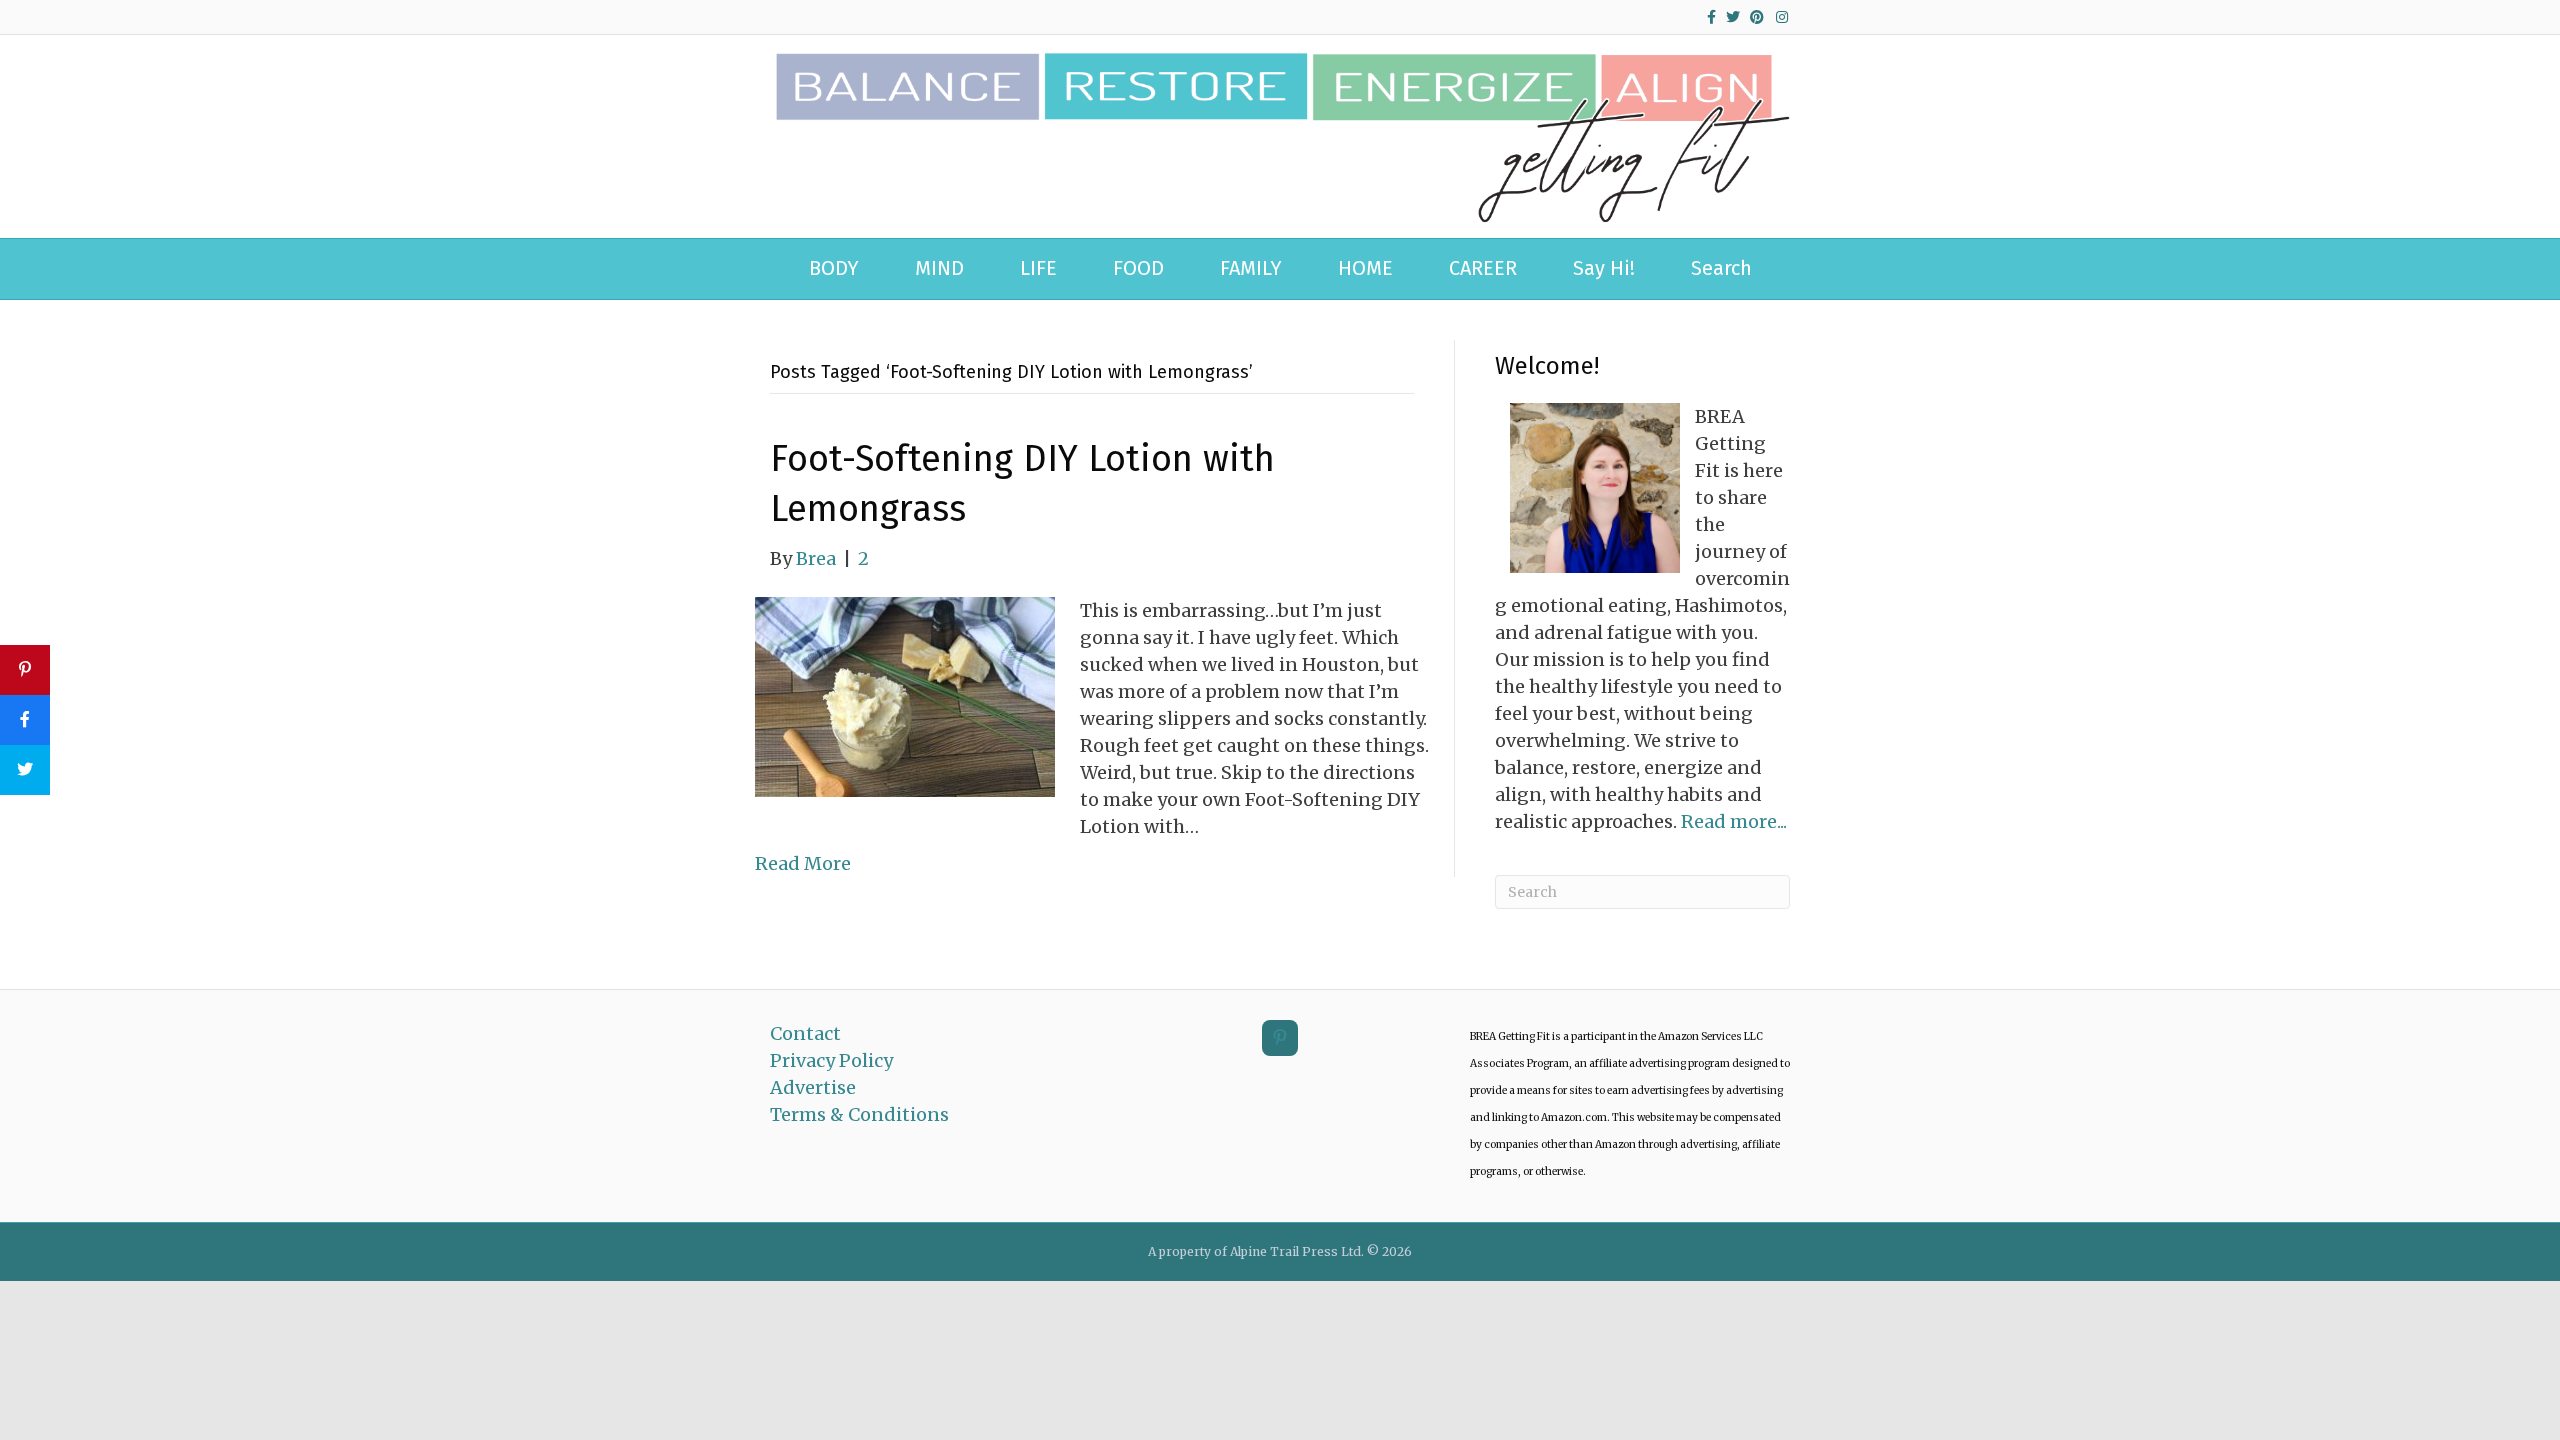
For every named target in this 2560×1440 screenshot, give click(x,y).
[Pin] (25, 670)
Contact (805, 1033)
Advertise (813, 1087)
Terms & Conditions (859, 1114)
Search (1721, 268)
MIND (939, 268)
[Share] (25, 720)
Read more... (1734, 821)
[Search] (1774, 262)
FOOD (1138, 268)
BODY (834, 268)
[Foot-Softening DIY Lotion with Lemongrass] (905, 695)
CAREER (1483, 268)
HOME (1365, 268)
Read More (803, 863)
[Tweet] (25, 770)
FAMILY (1251, 268)
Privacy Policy (831, 1060)
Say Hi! (1604, 268)
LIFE (1038, 268)
